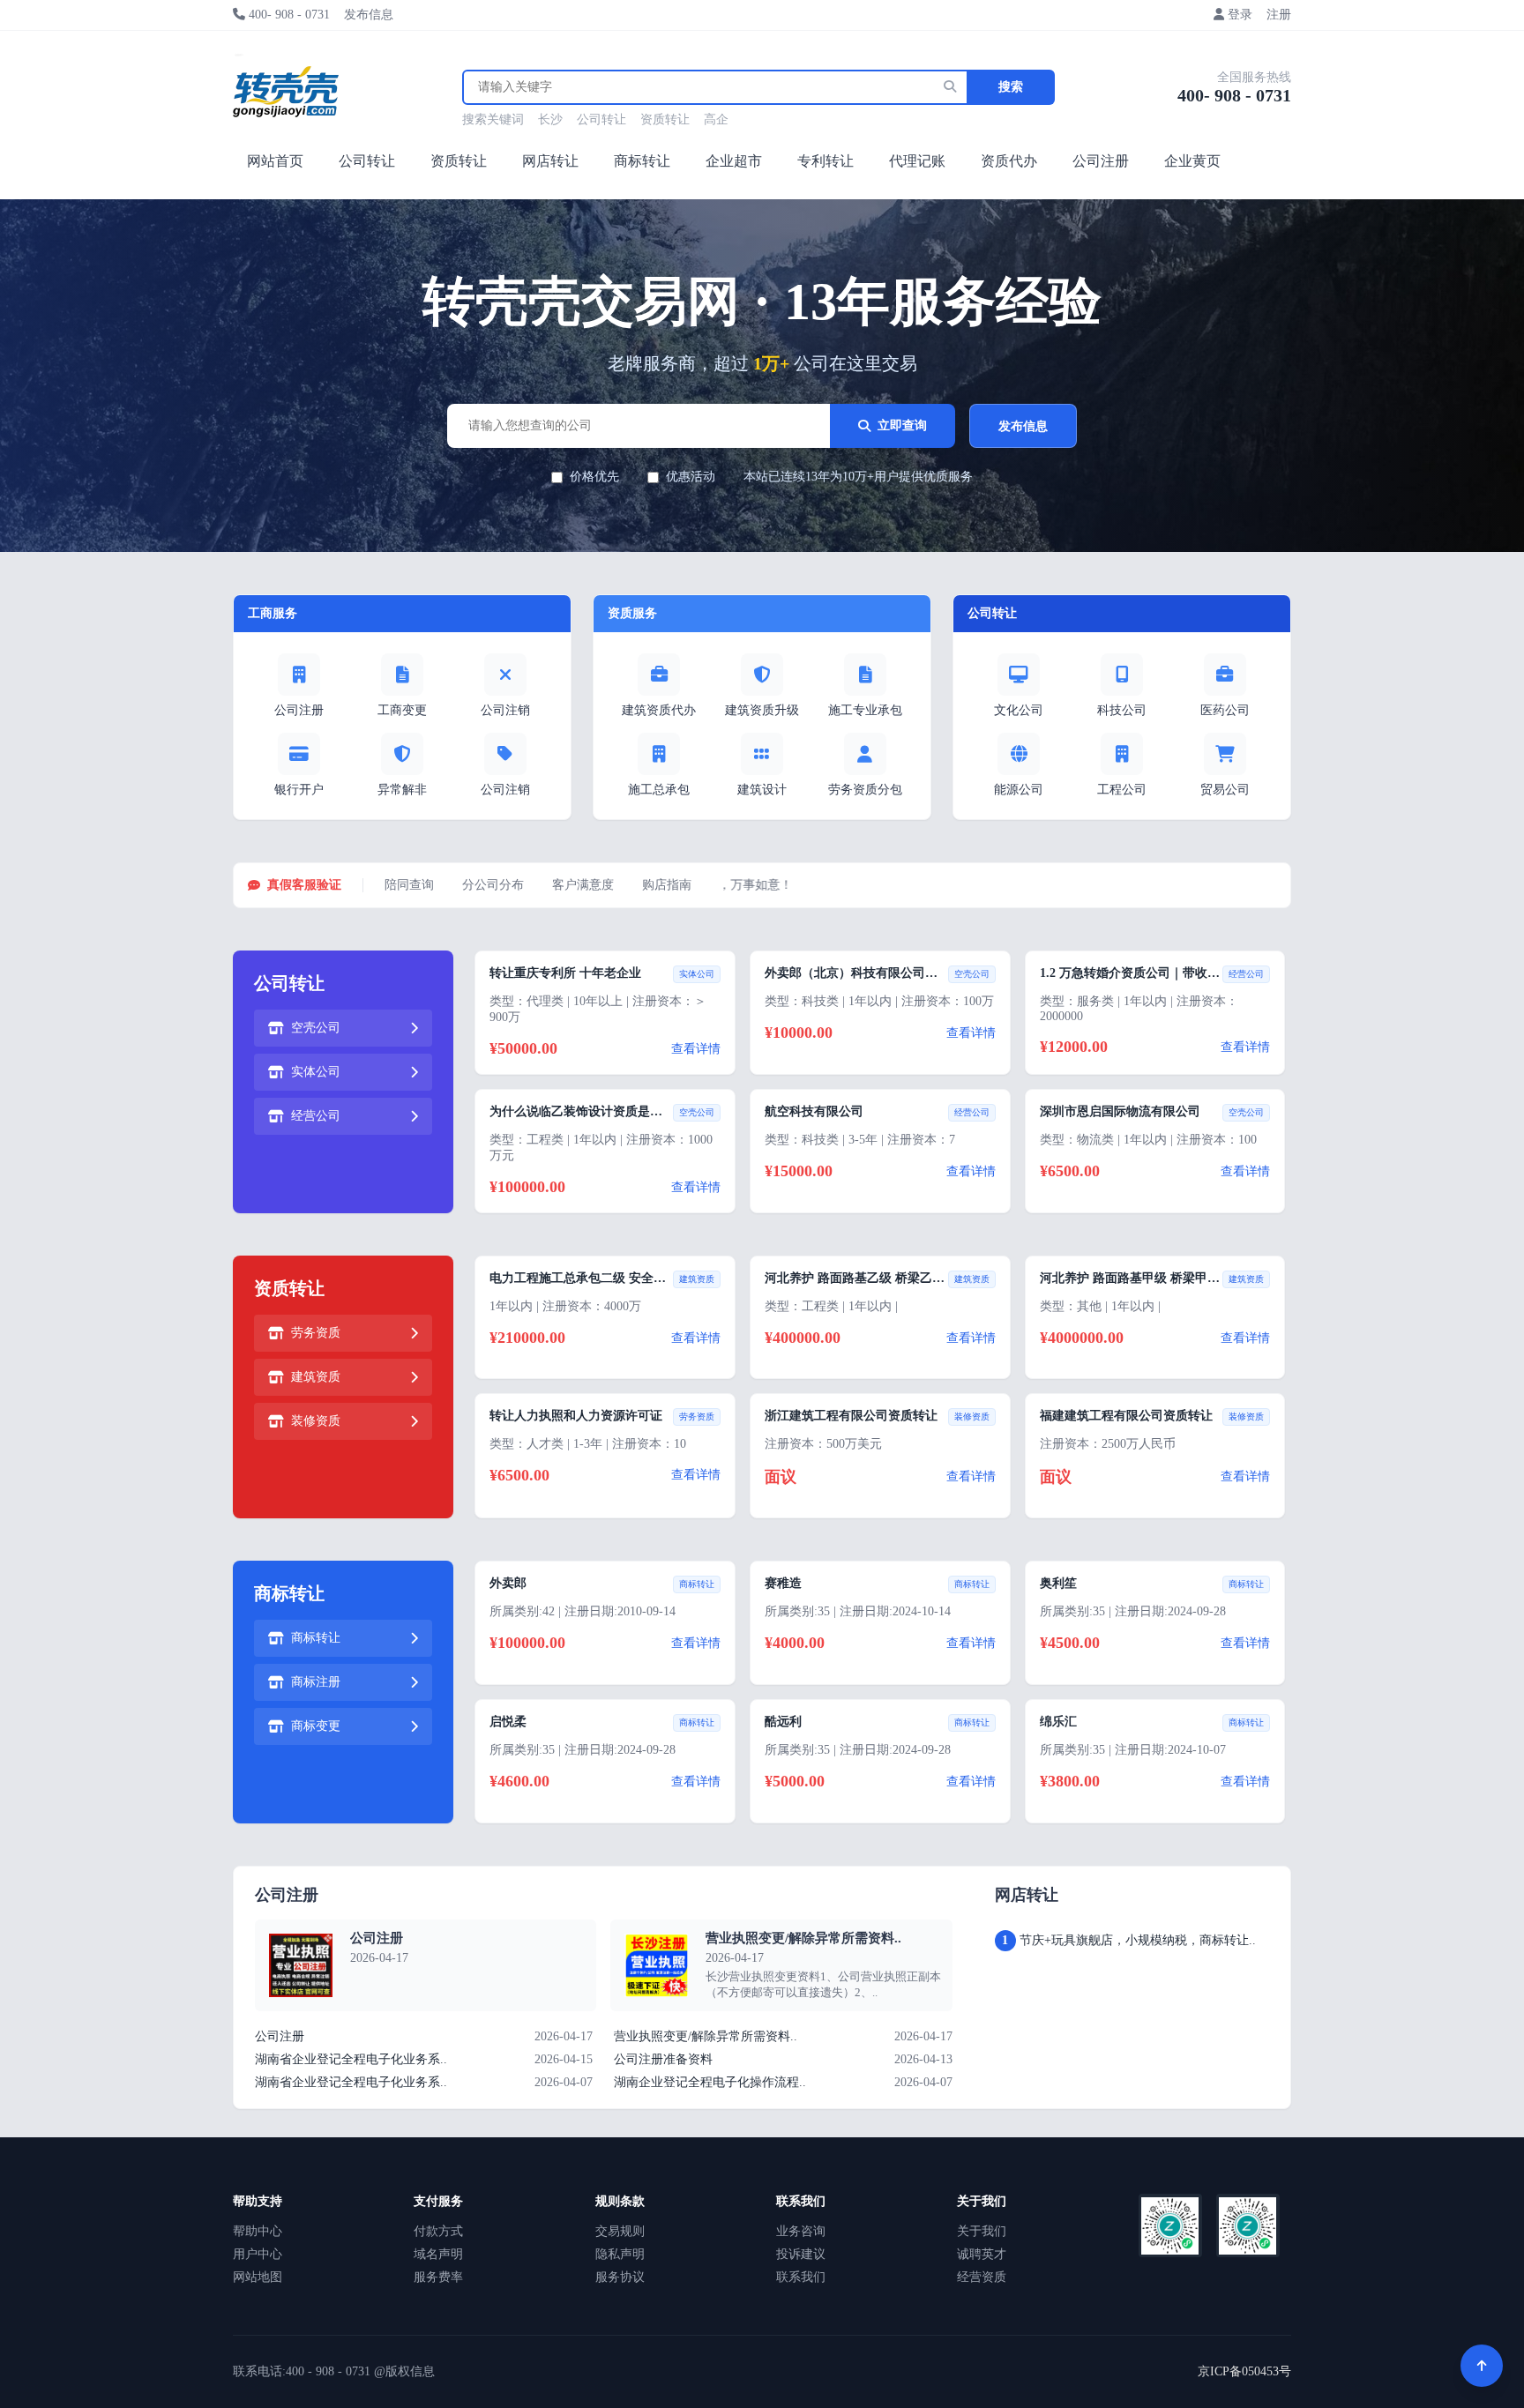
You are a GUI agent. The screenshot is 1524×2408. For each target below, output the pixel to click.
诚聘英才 (982, 2254)
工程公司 (1122, 790)
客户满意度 (583, 885)
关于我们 (982, 2231)
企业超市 (734, 161)
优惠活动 (691, 477)
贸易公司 (1225, 790)
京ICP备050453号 (1244, 2371)
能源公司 (1019, 790)
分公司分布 (493, 885)
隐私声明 (620, 2254)
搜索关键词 (493, 119)
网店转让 (550, 161)
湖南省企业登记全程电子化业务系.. (351, 2059)
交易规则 (620, 2231)
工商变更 (402, 710)
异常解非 (402, 790)
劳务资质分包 (865, 790)
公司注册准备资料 (663, 2059)
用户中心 (258, 2254)
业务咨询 (801, 2231)
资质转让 (665, 119)
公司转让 (601, 119)
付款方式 (438, 2231)
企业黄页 (1192, 161)
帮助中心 (258, 2231)
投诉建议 (801, 2254)
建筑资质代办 (659, 710)
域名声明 (438, 2254)
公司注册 (1101, 161)
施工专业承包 (865, 710)
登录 (1240, 15)
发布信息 (369, 15)
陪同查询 (409, 885)
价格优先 (594, 477)
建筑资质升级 (762, 710)
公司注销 (505, 710)
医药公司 (1225, 710)
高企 (716, 119)
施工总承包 (659, 790)
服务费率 (438, 2277)
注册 (1279, 15)
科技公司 (1122, 710)
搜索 (1011, 87)
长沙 (550, 119)
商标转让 (642, 161)
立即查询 (902, 425)
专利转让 (825, 161)
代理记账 (917, 161)
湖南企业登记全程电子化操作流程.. (710, 2082)
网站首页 (275, 161)
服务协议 (620, 2277)
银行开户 (299, 790)
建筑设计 (762, 790)
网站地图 (258, 2277)
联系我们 (801, 2277)
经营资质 (982, 2277)
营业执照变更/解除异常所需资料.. (803, 1938)
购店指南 (667, 885)
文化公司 (1019, 710)
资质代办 (1009, 161)
